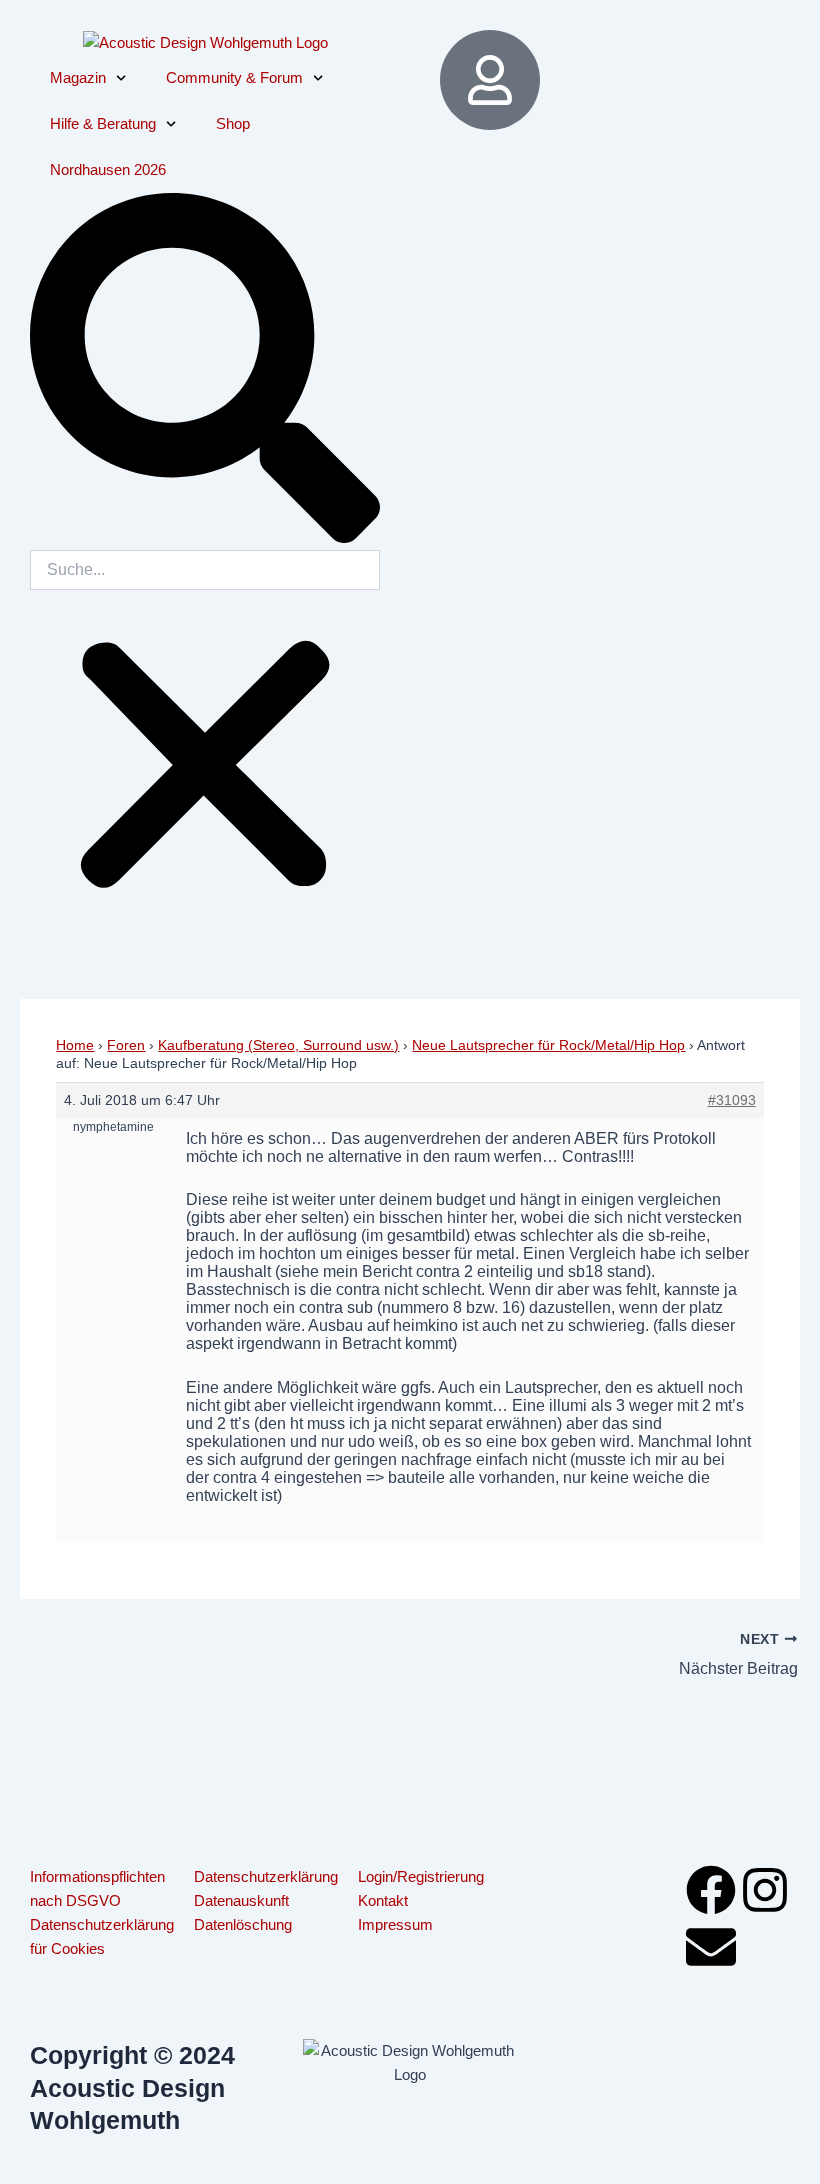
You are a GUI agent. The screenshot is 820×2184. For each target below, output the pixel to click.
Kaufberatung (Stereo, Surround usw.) (278, 1045)
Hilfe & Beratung (103, 124)
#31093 (732, 1100)
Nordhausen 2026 (108, 170)
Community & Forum (234, 78)
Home (75, 1045)
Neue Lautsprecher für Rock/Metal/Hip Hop (548, 1045)
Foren (126, 1045)
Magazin (78, 78)
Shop (233, 124)
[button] (205, 371)
